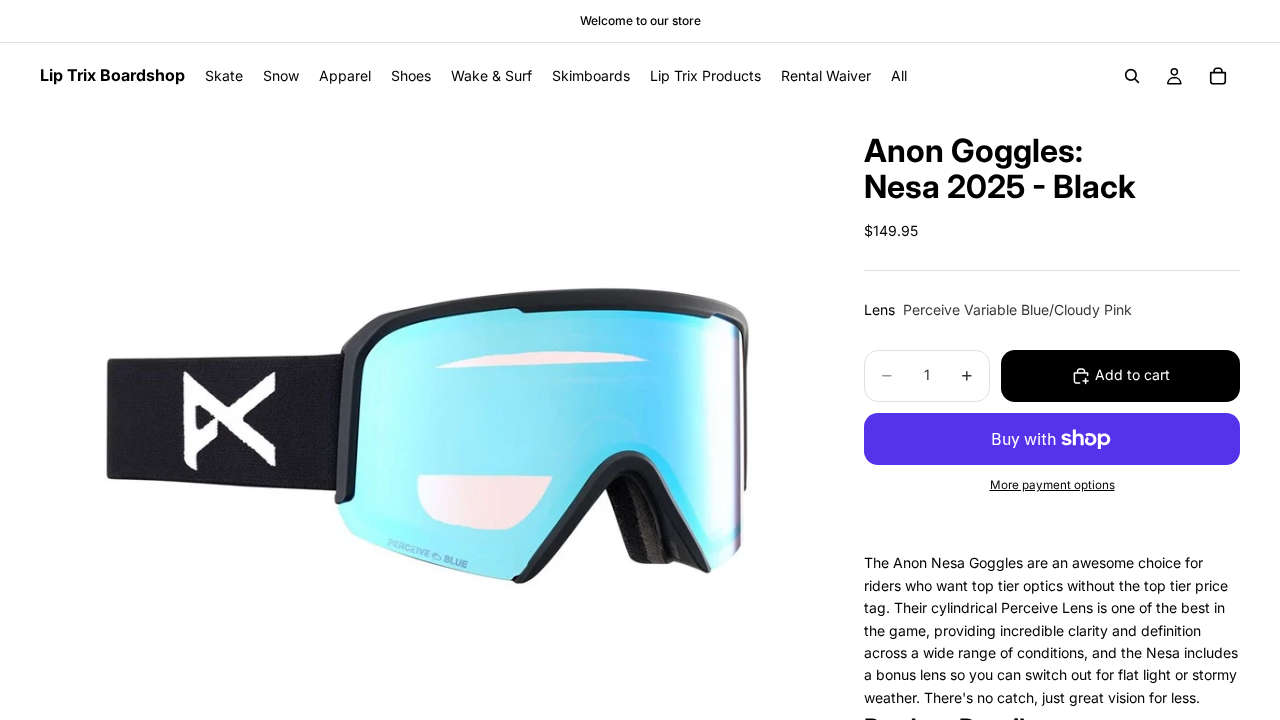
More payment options (1052, 485)
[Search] (1132, 76)
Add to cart (1132, 374)
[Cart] (1218, 76)
